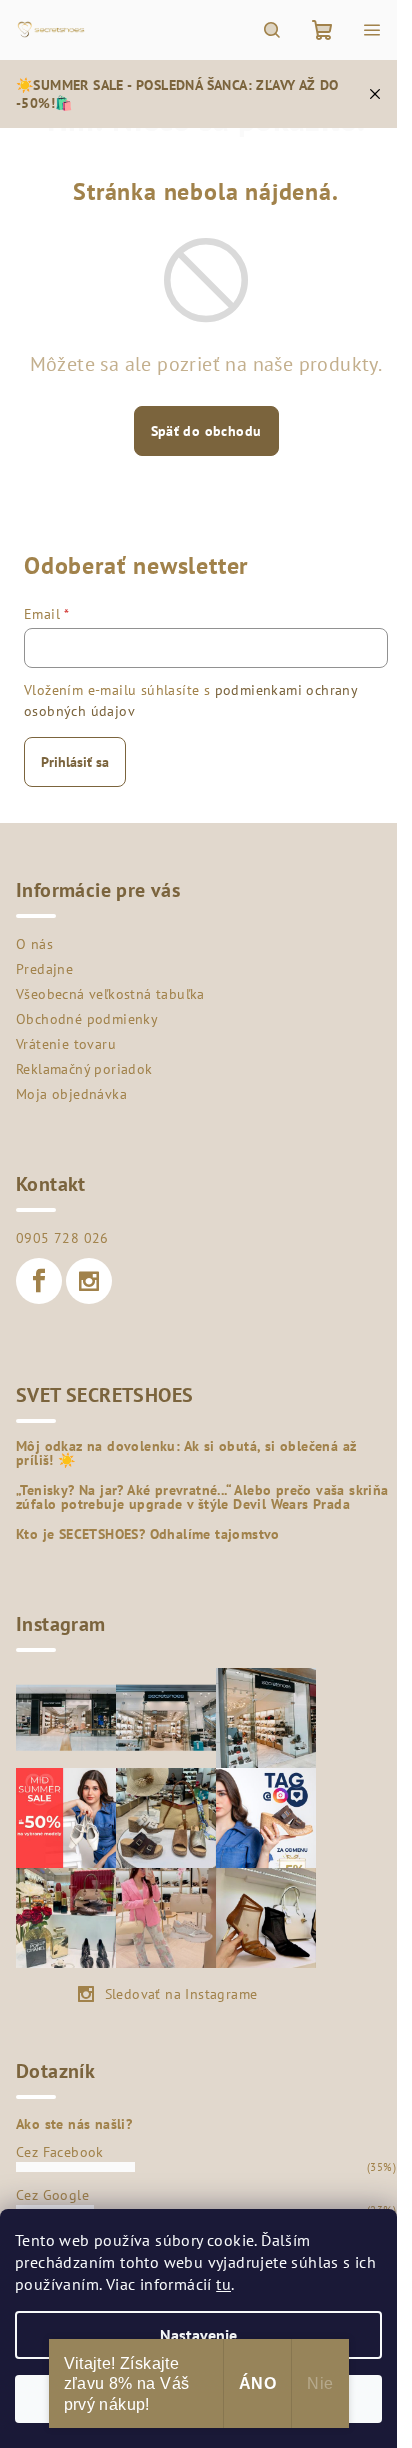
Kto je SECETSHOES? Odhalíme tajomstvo (148, 1534)
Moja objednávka (71, 1094)
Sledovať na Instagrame (181, 1994)
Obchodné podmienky (87, 1019)
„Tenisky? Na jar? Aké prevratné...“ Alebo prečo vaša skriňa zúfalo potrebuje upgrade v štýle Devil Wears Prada (202, 1497)
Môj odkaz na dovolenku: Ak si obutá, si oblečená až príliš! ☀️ (186, 1453)
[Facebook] (39, 1281)
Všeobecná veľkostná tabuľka (110, 994)
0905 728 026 (62, 1238)
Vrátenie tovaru (66, 1044)
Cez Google (52, 2195)
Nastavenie (198, 2335)
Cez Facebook (60, 2152)
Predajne (44, 969)
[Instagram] (89, 1281)
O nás (34, 944)
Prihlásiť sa (75, 762)
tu (223, 2284)
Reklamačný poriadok (84, 1069)
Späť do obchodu (206, 431)
